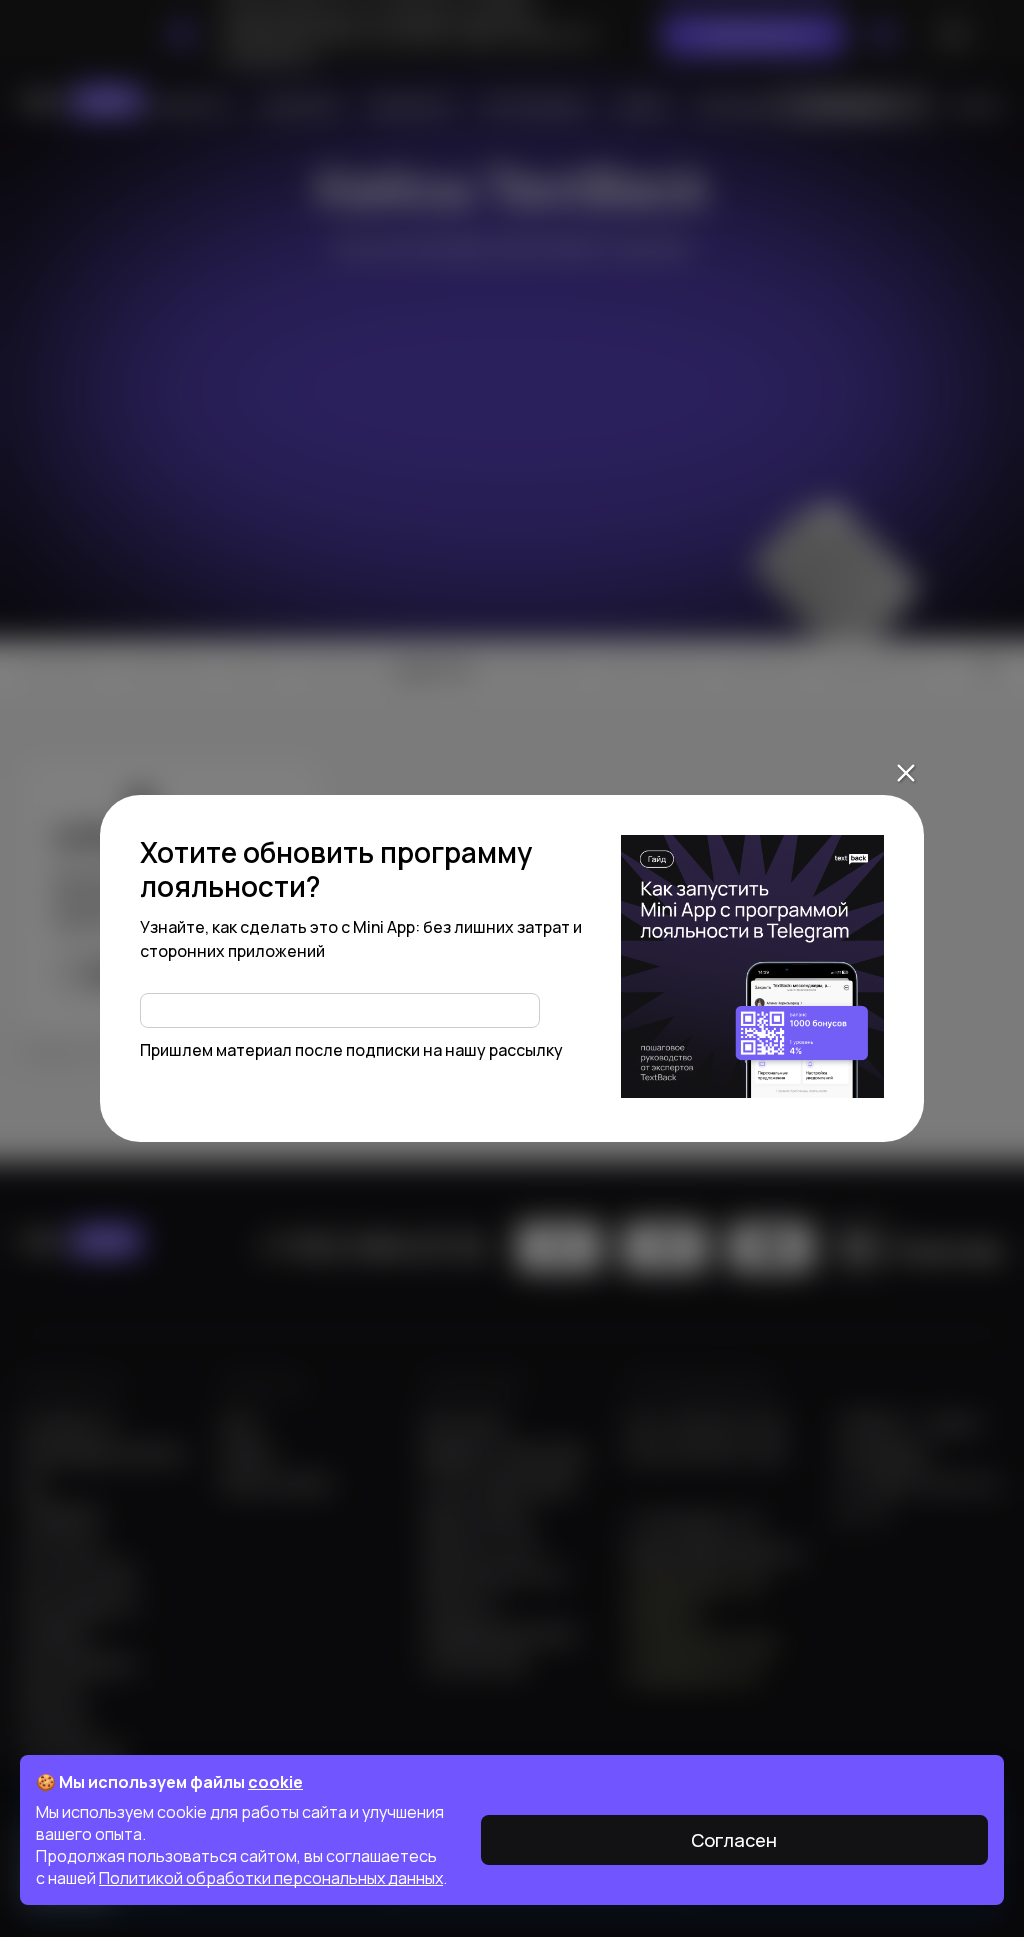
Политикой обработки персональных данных (271, 1878)
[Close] (906, 773)
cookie (275, 1782)
